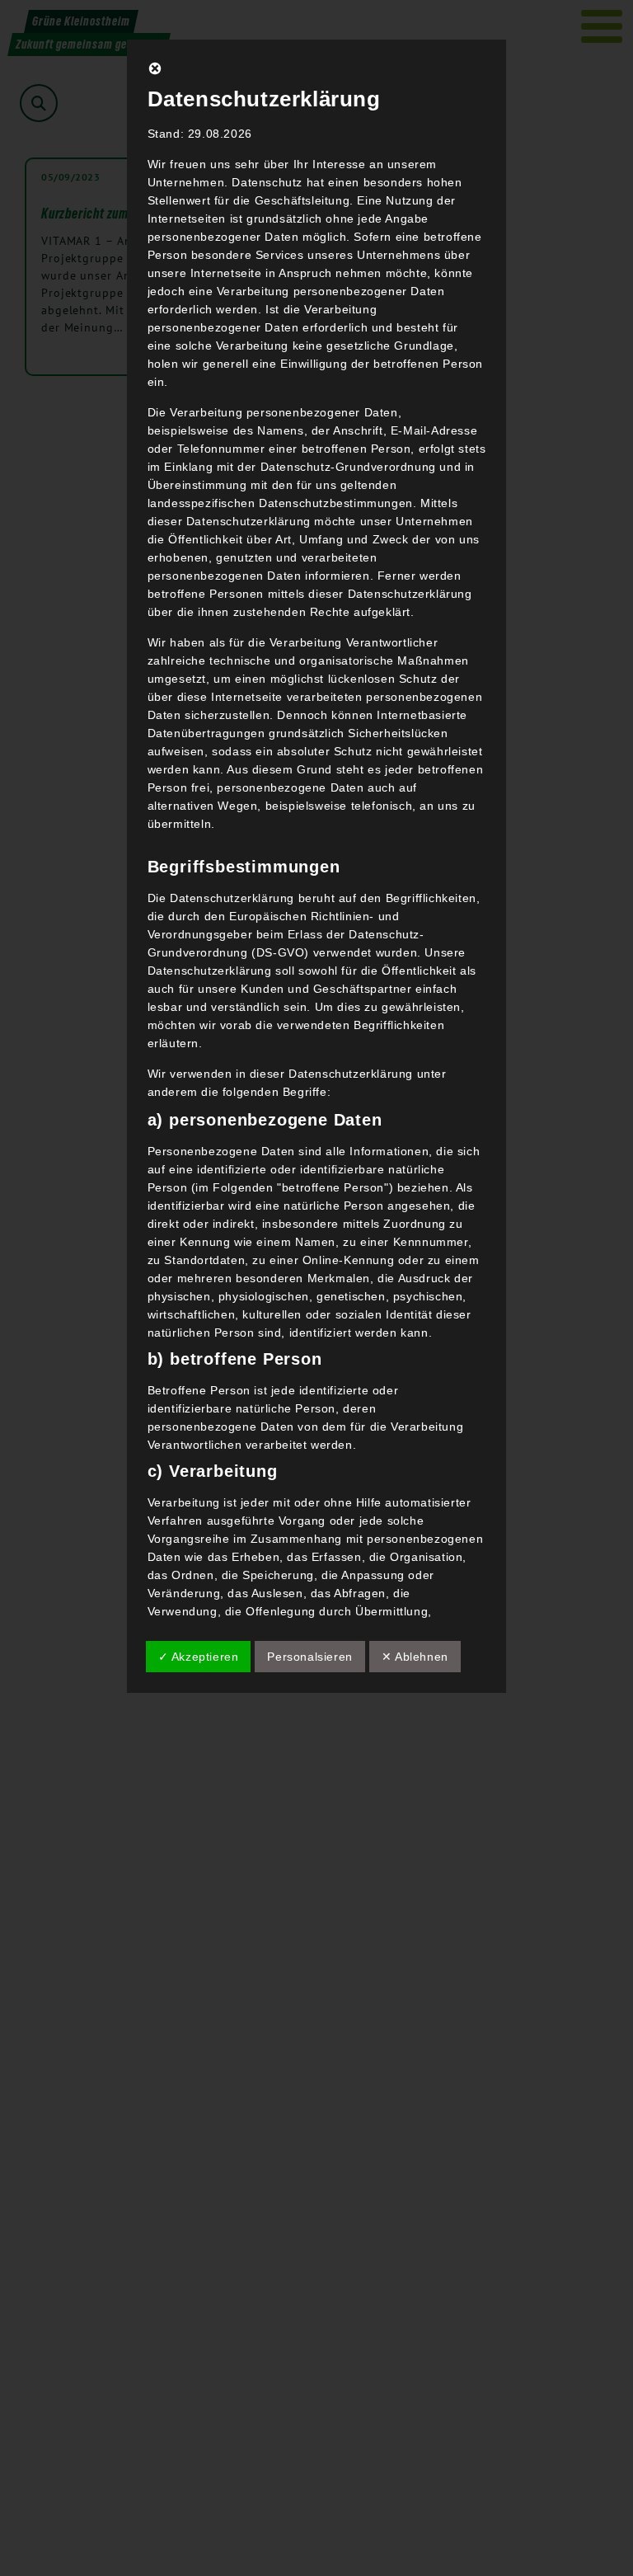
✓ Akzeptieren (199, 1657)
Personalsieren (309, 1657)
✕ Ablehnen (415, 1657)
